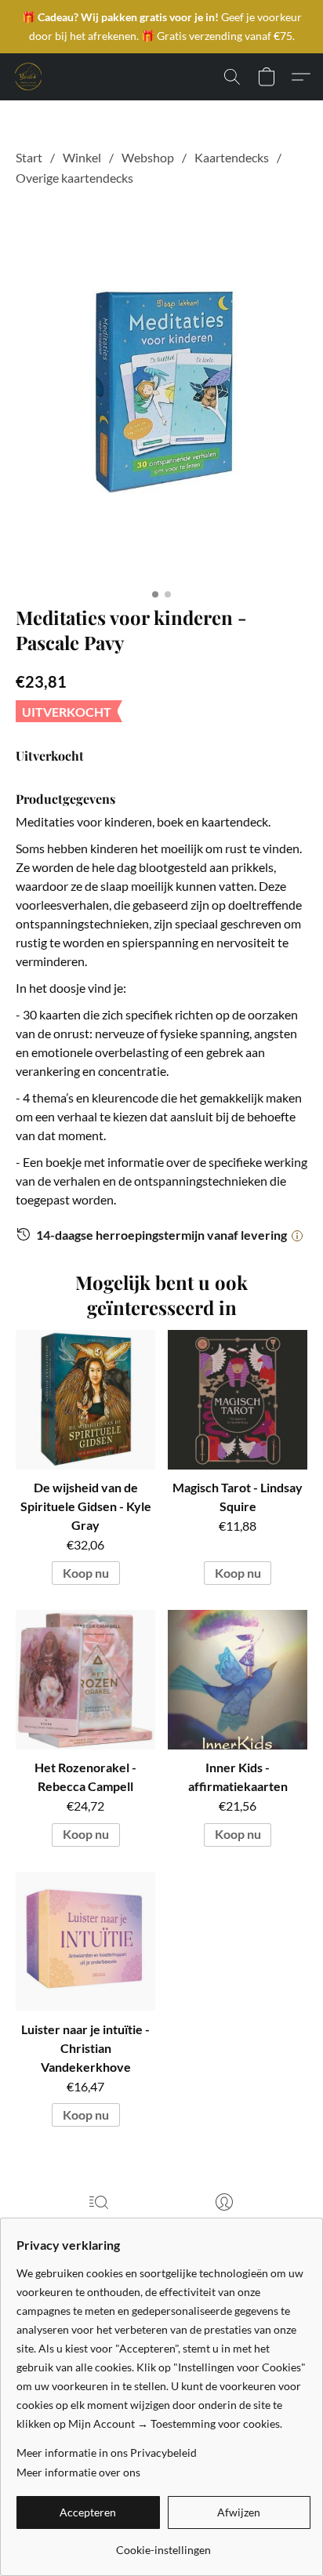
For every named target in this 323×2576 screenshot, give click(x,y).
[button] (28, 77)
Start (29, 157)
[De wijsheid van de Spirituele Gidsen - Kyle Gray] (85, 1400)
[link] (163, 2544)
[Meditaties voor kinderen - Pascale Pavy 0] (161, 393)
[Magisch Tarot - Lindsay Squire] (238, 1400)
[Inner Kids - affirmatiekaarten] (238, 1680)
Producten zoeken (99, 2224)
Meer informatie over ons (78, 2472)
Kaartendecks (232, 157)
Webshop (148, 157)
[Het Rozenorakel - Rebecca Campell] (85, 1680)
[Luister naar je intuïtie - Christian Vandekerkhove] (85, 1942)
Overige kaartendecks (74, 178)
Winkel (82, 157)
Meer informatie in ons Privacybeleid (107, 2452)
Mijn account (224, 2224)
